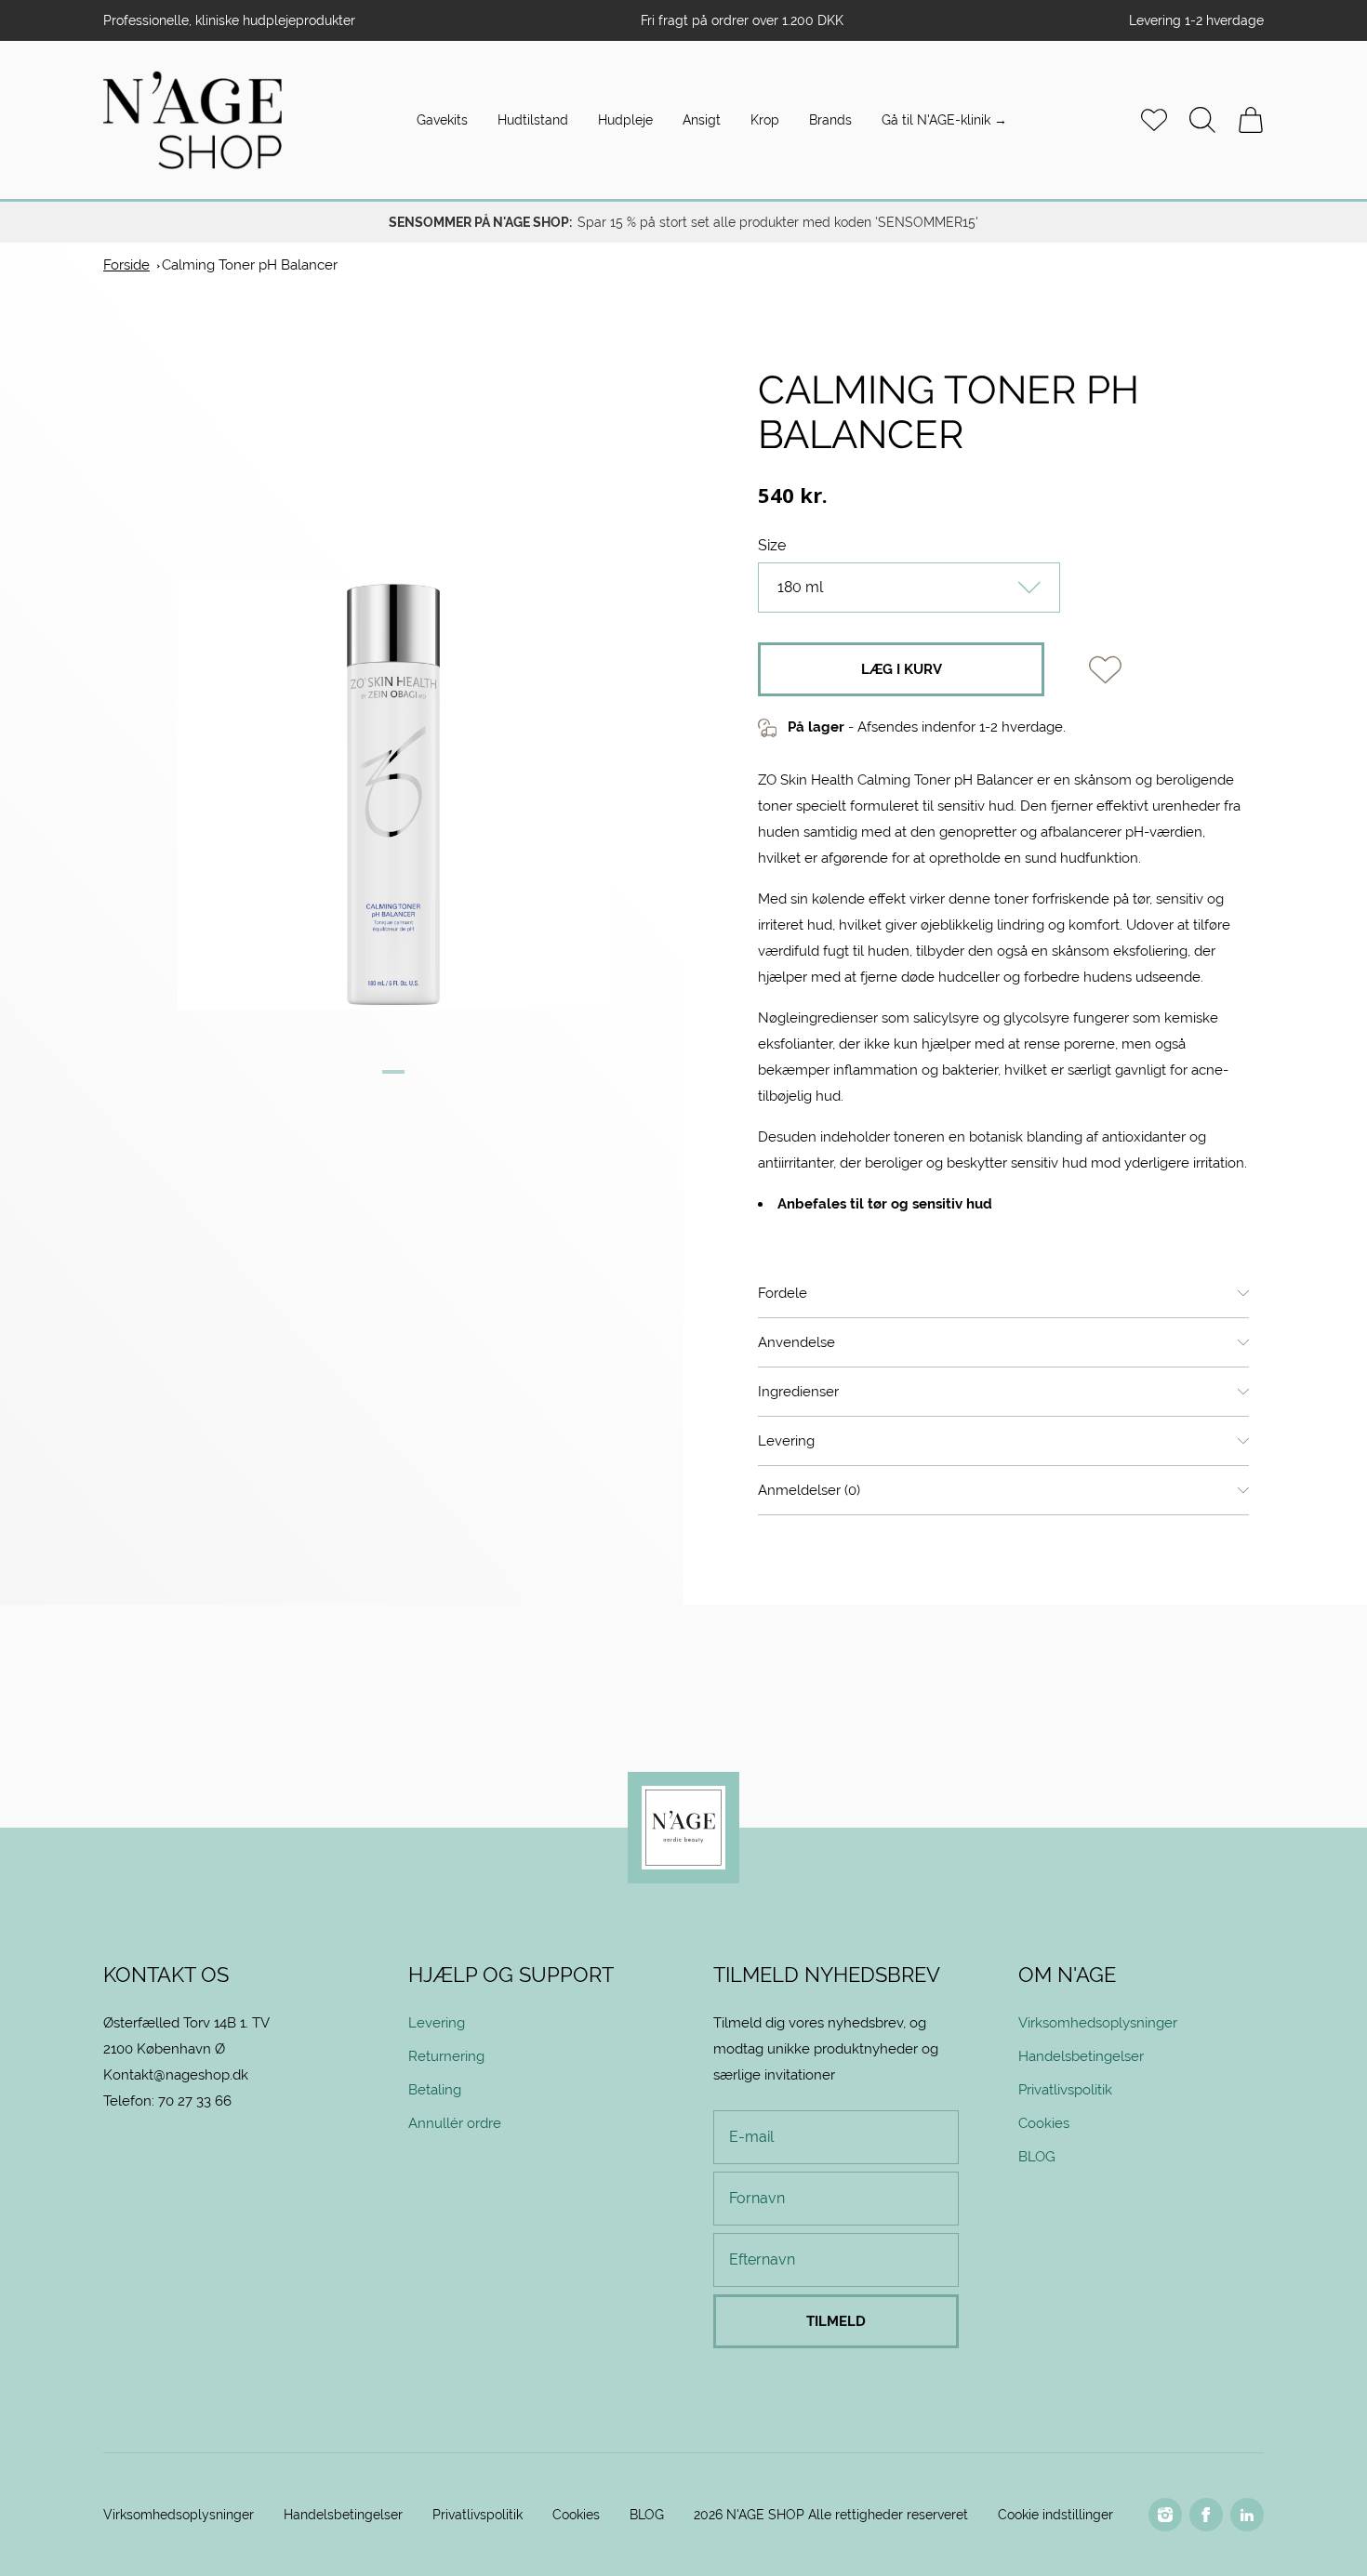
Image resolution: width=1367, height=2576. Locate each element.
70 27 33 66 (195, 2100)
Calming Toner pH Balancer (250, 264)
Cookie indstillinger (1055, 2515)
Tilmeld (836, 2321)
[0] (1251, 120)
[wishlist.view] (1154, 120)
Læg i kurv (902, 669)
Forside (126, 264)
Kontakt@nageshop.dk (176, 2074)
